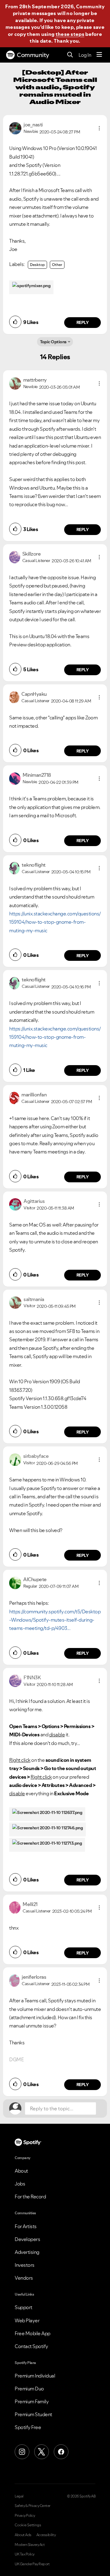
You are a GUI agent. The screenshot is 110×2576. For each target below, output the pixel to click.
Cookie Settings (28, 2525)
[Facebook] (61, 2452)
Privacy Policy (25, 2516)
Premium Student (33, 2414)
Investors (25, 2265)
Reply (83, 322)
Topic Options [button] (53, 342)
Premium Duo (29, 2389)
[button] (99, 128)
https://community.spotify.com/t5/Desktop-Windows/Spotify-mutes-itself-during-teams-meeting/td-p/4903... (55, 1620)
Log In (85, 55)
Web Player (27, 2320)
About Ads (23, 2535)
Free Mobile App (33, 2333)
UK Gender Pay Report (32, 2564)
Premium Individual (35, 2376)
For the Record (30, 2197)
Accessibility (46, 2535)
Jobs (20, 2184)
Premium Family (32, 2401)
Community (33, 55)
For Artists (26, 2226)
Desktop (37, 265)
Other (57, 265)
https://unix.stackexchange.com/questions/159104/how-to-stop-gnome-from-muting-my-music (55, 922)
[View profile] (15, 128)
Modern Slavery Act (30, 2545)
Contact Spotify (31, 2346)
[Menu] (99, 55)
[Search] (70, 55)
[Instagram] (22, 2452)
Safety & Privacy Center (33, 2506)
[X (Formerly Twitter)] (42, 2452)
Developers (27, 2239)
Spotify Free (28, 2427)
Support (24, 2307)
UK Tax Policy (25, 2554)
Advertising (27, 2252)
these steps (70, 34)
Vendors (24, 2278)
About (21, 2171)
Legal (19, 2496)
